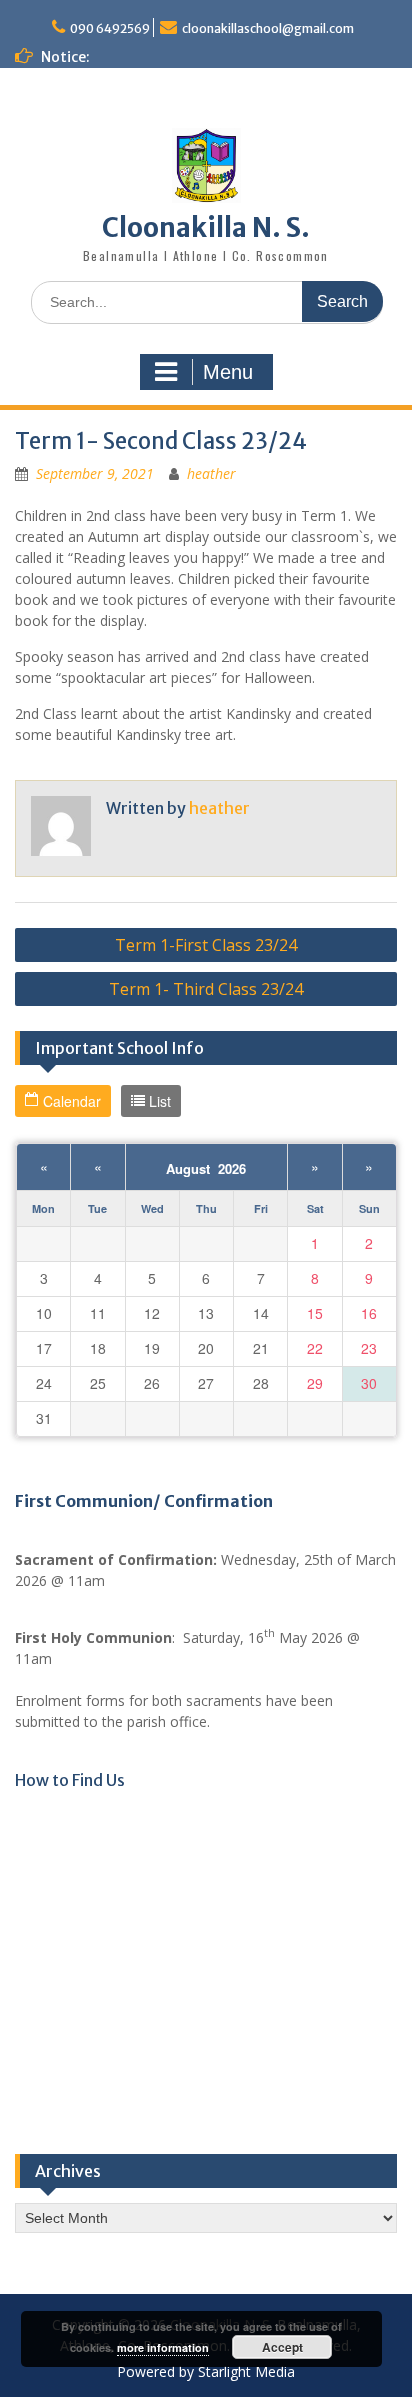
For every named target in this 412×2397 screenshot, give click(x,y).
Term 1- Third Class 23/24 (206, 989)
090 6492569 (110, 28)
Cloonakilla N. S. (206, 227)
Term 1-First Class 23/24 (206, 945)
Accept (282, 2347)
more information (163, 2347)
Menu (228, 372)
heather (211, 473)
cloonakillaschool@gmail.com (268, 28)
